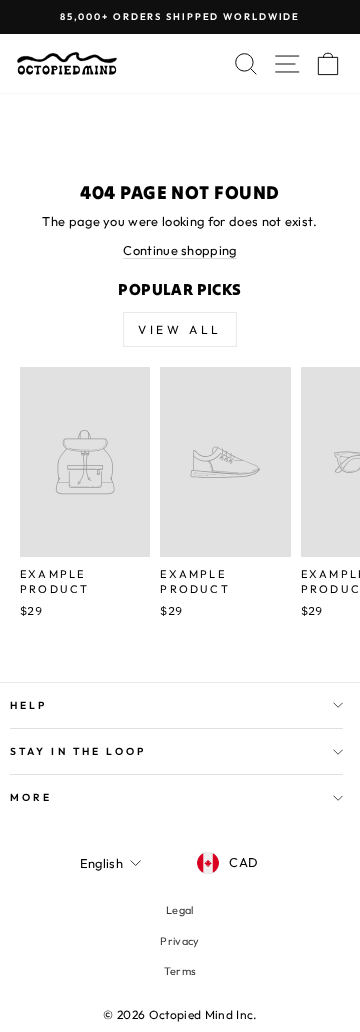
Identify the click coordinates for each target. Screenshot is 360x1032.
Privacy (179, 941)
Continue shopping (179, 250)
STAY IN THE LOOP (78, 751)
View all (180, 329)
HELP (28, 705)
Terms (180, 971)
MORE (31, 797)
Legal (180, 910)
